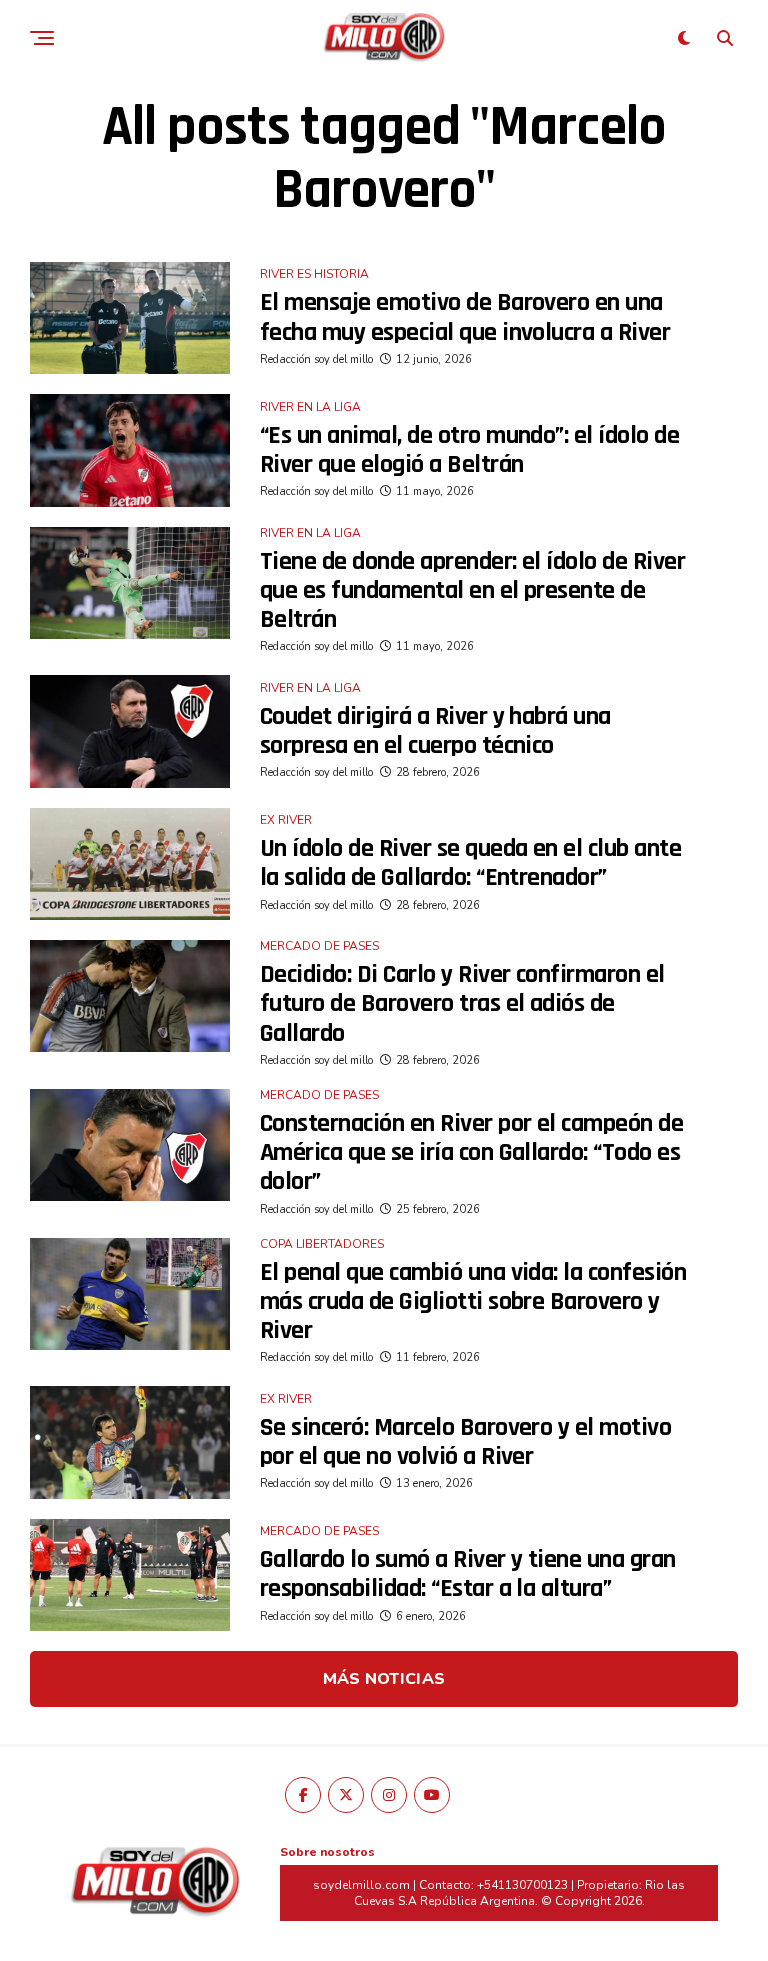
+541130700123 (522, 1885)
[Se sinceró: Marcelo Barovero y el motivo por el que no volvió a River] (130, 1442)
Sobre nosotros (327, 1852)
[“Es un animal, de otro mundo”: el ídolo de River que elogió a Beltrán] (130, 450)
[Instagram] (389, 1795)
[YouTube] (432, 1795)
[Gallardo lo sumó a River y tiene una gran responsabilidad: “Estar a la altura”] (130, 1575)
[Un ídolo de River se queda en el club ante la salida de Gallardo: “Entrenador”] (130, 864)
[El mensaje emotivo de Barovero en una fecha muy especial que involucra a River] (130, 318)
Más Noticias (384, 1679)
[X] (346, 1795)
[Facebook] (303, 1795)
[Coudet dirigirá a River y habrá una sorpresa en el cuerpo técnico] (130, 731)
